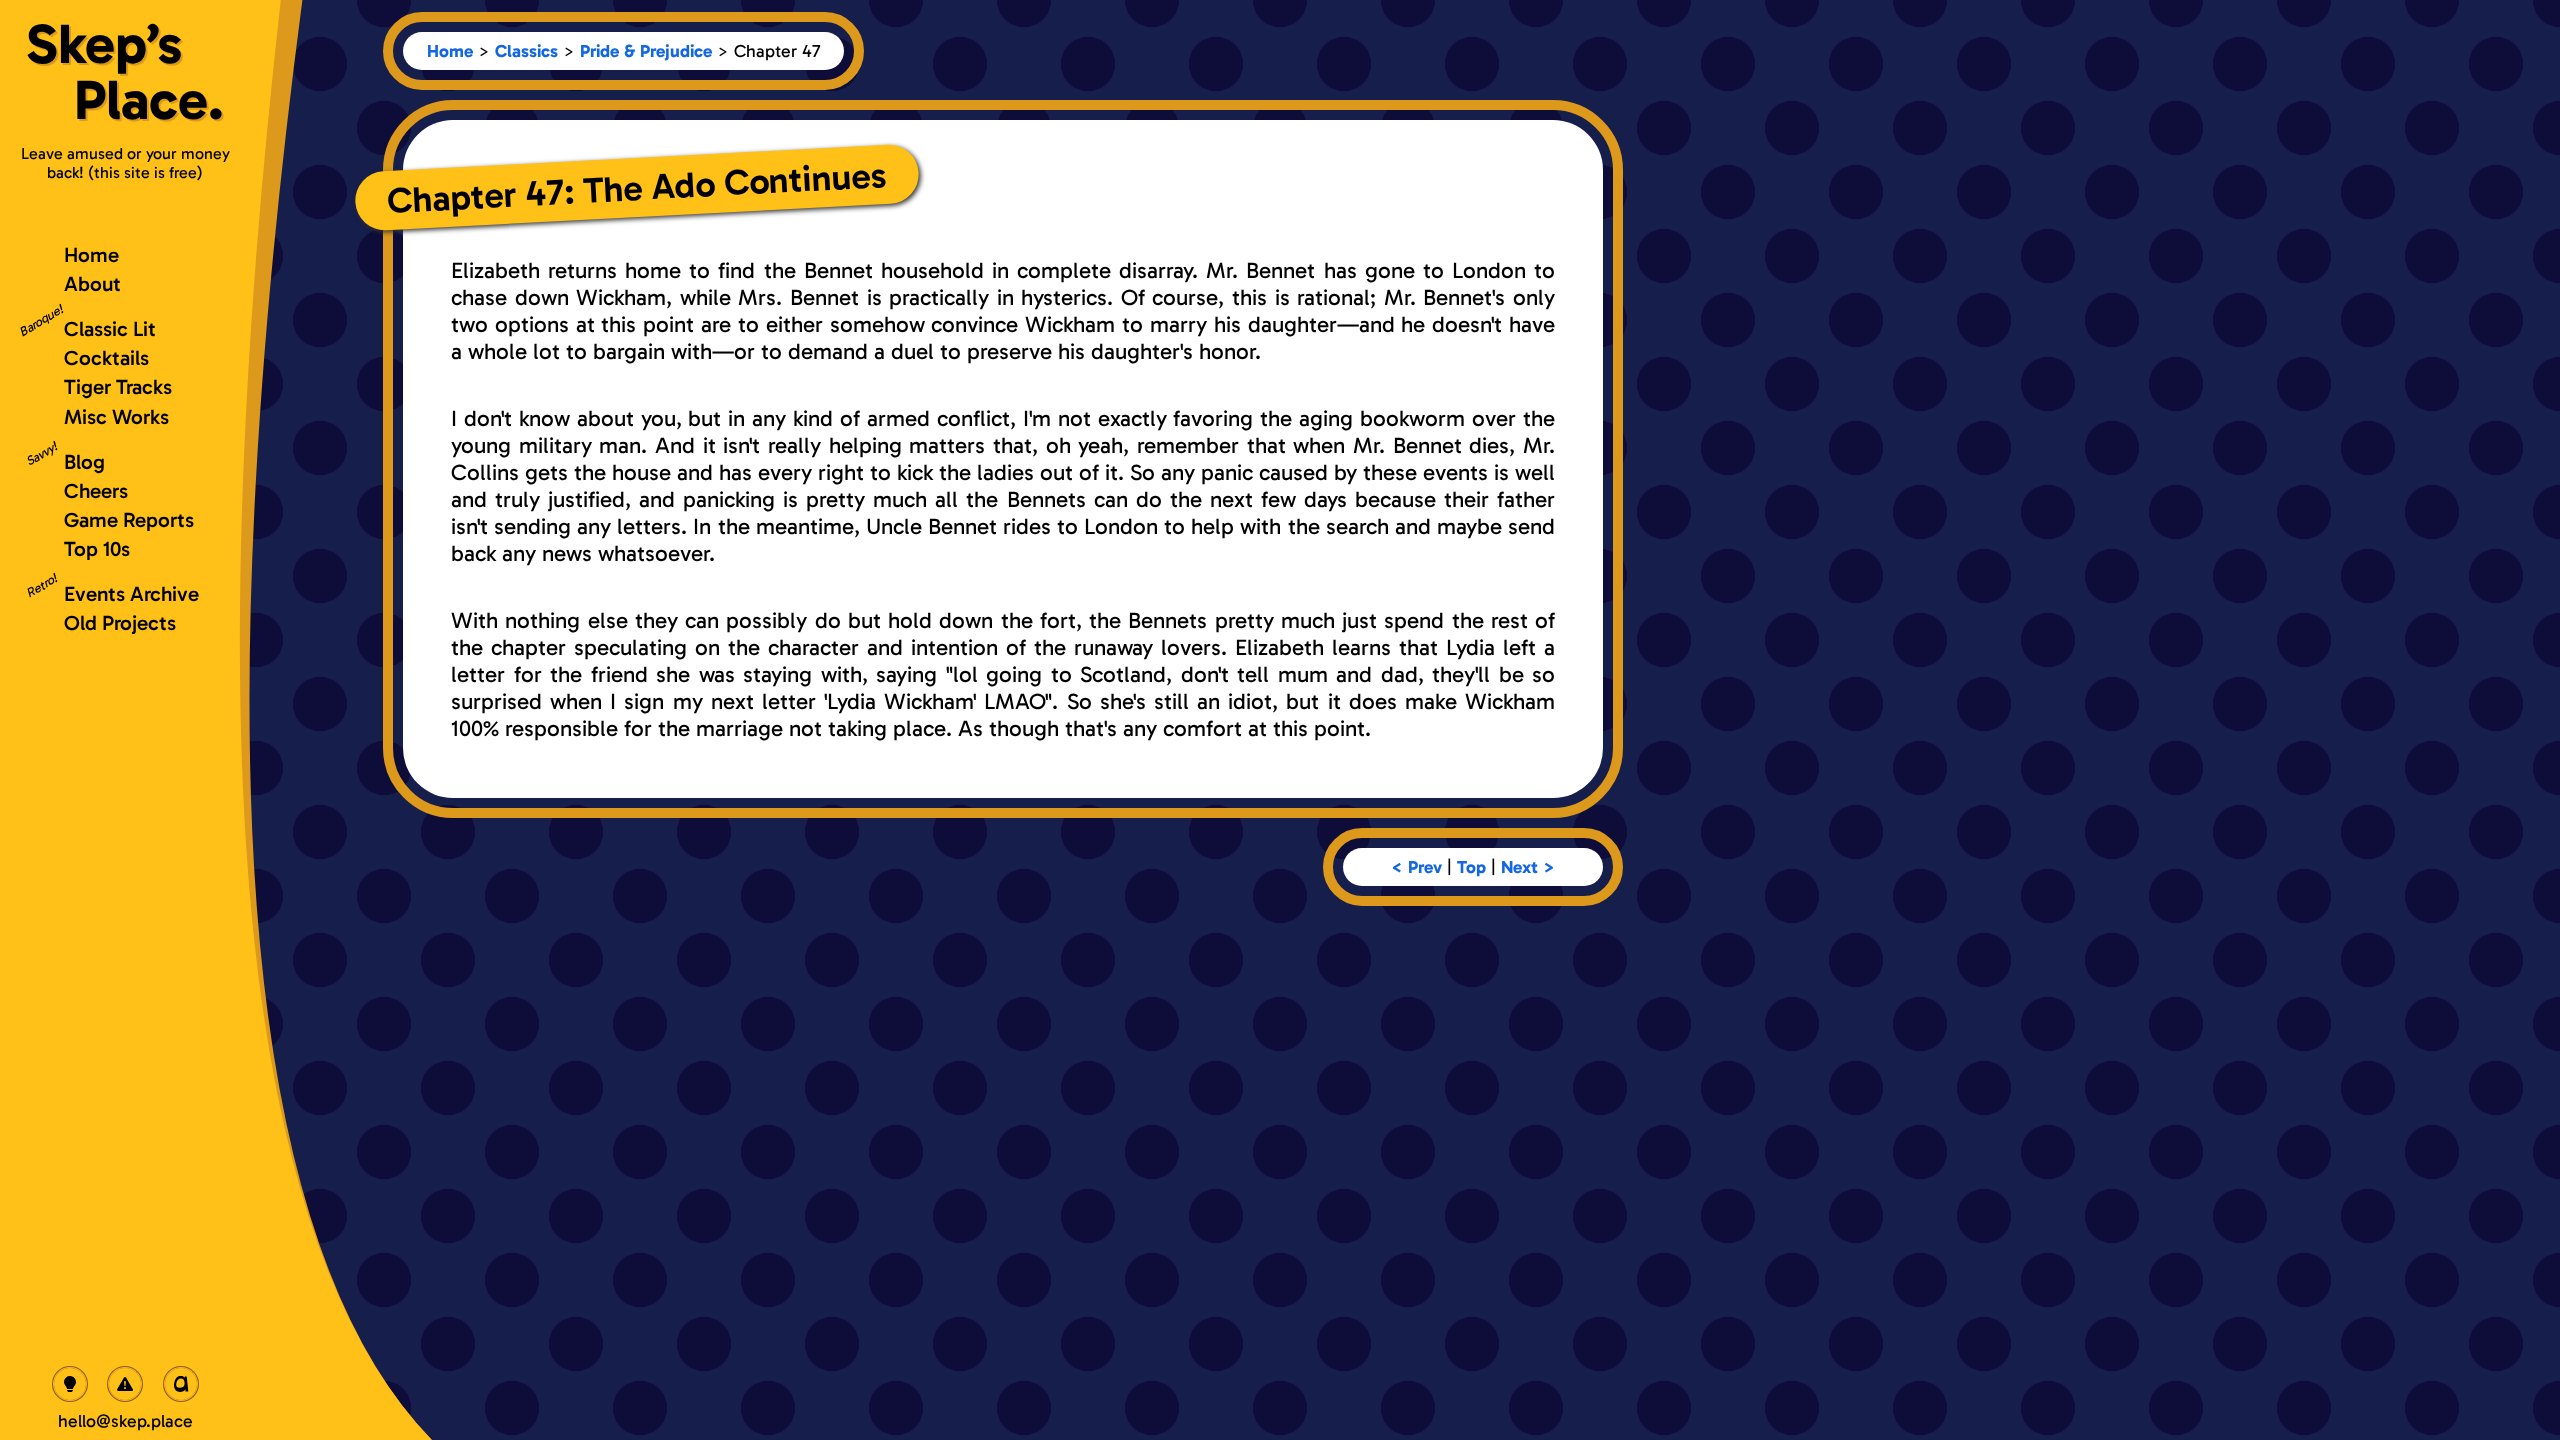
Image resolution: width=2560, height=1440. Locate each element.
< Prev (1416, 867)
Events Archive (131, 593)
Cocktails (106, 357)
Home (450, 51)
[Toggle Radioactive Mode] (125, 1384)
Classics (526, 51)
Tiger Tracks (118, 386)
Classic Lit (110, 328)
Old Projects (120, 622)
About (92, 283)
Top (1471, 867)
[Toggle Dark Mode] (70, 1384)
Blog (84, 461)
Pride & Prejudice (646, 51)
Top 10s (97, 548)
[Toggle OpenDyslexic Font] (181, 1384)
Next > (1528, 867)
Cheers (96, 490)
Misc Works (116, 416)
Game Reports (129, 519)
